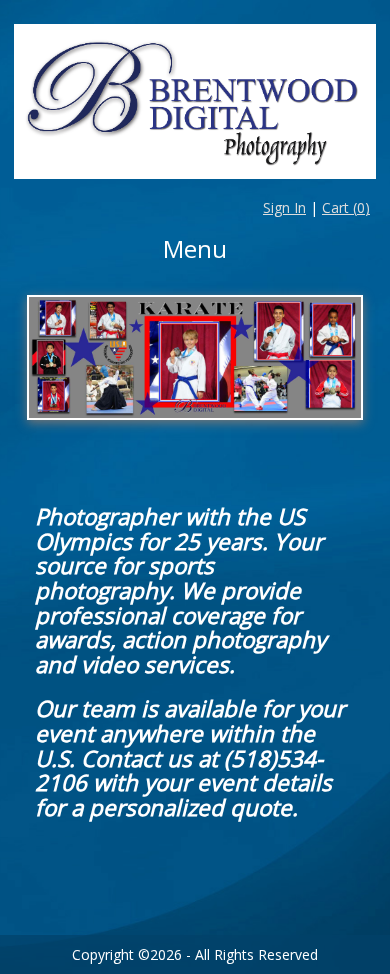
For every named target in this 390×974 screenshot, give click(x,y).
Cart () (346, 207)
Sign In (284, 207)
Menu (195, 248)
